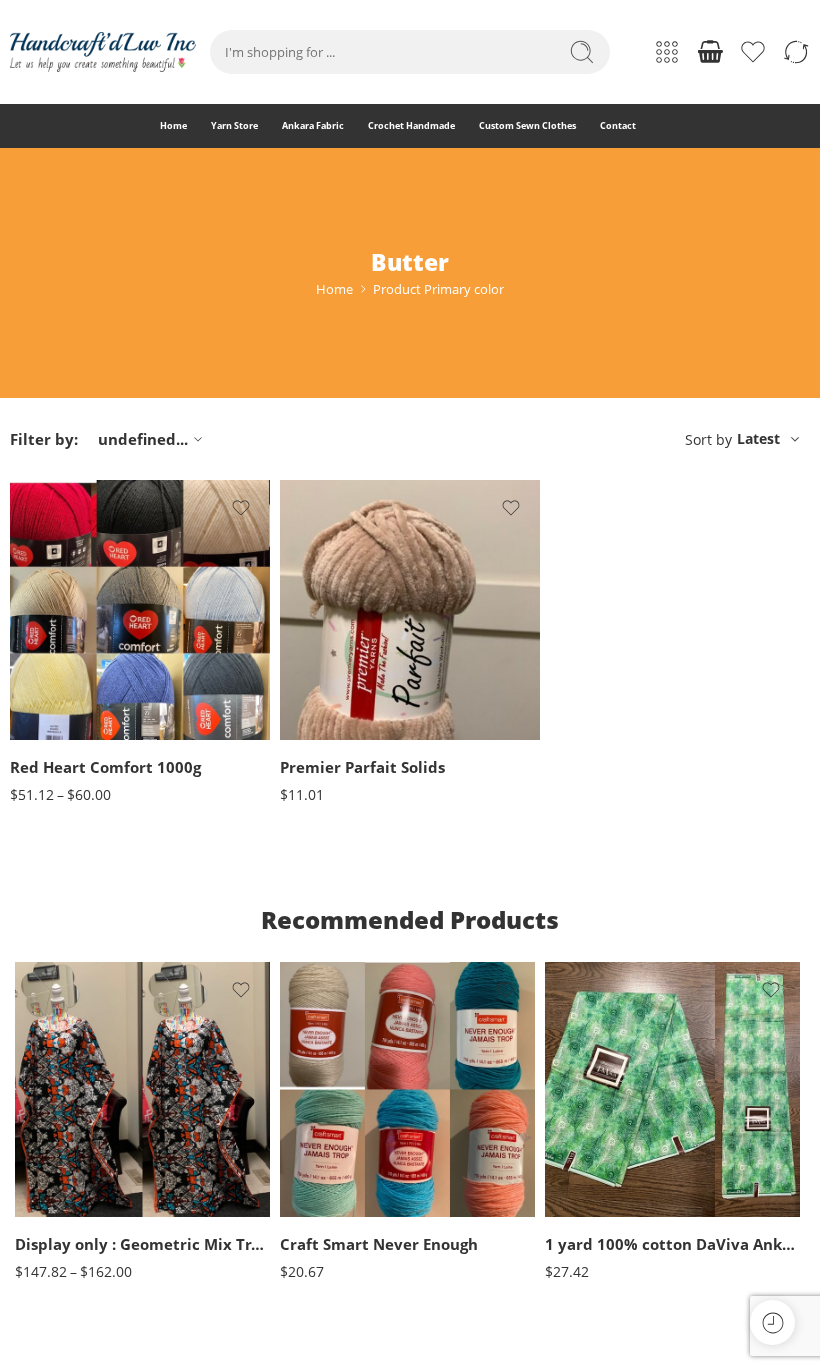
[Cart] (710, 52)
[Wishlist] (241, 508)
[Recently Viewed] (772, 1322)
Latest (758, 438)
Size (27, 1132)
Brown (68, 674)
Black (68, 644)
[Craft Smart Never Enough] (407, 1089)
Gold (335, 1212)
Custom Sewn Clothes (527, 126)
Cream (335, 1151)
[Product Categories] (667, 52)
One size (70, 1158)
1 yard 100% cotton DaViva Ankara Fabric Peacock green (672, 1244)
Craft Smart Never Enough (379, 1244)
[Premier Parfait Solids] (410, 610)
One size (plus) (70, 1188)
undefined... (143, 439)
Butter (68, 735)
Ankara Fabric (313, 126)
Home (173, 126)
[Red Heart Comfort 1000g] (140, 610)
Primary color (46, 588)
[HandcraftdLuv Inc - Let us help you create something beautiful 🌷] (103, 52)
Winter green (334, 711)
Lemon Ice (334, 681)
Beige (335, 1091)
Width (562, 1135)
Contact (618, 126)
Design (564, 1198)
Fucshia (335, 1181)
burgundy (68, 704)
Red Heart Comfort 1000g (105, 767)
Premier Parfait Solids (362, 767)
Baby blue (68, 614)
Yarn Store (234, 126)
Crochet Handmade (411, 126)
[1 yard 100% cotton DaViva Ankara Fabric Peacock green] (672, 1089)
